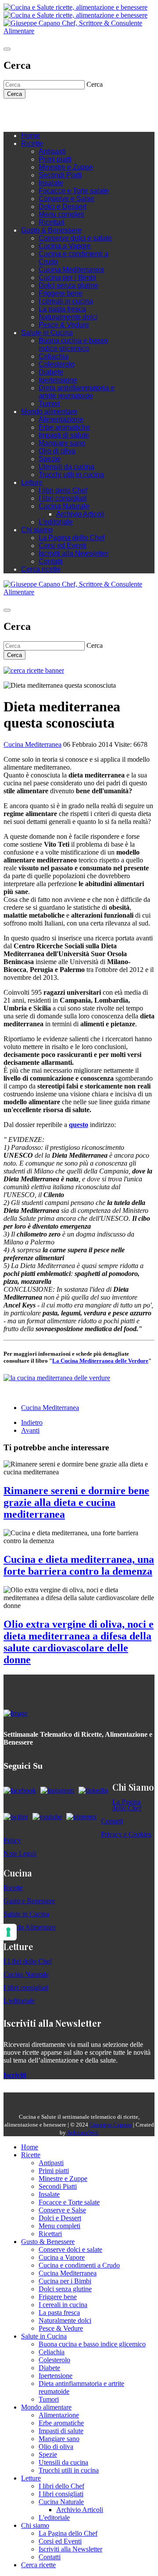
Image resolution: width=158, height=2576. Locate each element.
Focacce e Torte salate (74, 191)
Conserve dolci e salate (75, 238)
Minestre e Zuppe (66, 167)
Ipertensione (58, 380)
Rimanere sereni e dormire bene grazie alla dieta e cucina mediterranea (76, 1502)
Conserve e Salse (66, 199)
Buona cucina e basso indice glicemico (73, 345)
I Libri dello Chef (28, 1961)
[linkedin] (61, 112)
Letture (32, 482)
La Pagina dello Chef (72, 538)
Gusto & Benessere (51, 230)
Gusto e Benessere (29, 1901)
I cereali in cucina (66, 301)
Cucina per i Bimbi (67, 277)
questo (79, 1125)
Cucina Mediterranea (71, 270)
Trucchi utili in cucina (71, 475)
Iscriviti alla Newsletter (74, 553)
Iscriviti (15, 2075)
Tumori (49, 404)
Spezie (50, 459)
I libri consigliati (63, 498)
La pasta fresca (62, 309)
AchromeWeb (83, 2133)
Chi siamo (37, 530)
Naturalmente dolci (68, 317)
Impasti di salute (64, 435)
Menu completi (61, 214)
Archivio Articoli (80, 514)
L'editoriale (56, 522)
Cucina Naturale (64, 506)
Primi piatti (55, 159)
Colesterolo (57, 364)
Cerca (14, 94)
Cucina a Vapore (65, 246)
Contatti (51, 561)
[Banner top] (79, 31)
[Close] (7, 49)
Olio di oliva (57, 451)
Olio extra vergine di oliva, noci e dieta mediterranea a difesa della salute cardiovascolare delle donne (79, 1642)
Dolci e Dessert (63, 207)
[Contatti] (25, 112)
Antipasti (52, 151)
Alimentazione (61, 419)
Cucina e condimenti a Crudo (79, 2265)
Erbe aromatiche (64, 427)
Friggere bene (61, 293)
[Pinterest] (69, 112)
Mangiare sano (62, 443)
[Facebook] (34, 112)
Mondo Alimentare (30, 1927)
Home (31, 136)
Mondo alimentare (49, 412)
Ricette (32, 143)
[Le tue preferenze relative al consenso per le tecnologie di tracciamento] (8, 1932)
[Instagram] (43, 112)
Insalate (51, 183)
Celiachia (54, 356)
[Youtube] (52, 112)
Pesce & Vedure (64, 325)
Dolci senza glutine (68, 285)
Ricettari (52, 222)
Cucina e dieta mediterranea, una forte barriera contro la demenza (79, 1565)
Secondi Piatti (60, 175)
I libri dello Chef (63, 490)
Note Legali (20, 1853)
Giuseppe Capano (111, 2125)
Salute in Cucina (47, 333)
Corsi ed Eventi (63, 546)
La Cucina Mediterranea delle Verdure (100, 1361)
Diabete (51, 372)
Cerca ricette (41, 569)
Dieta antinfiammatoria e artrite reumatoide (77, 392)
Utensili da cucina (66, 467)
